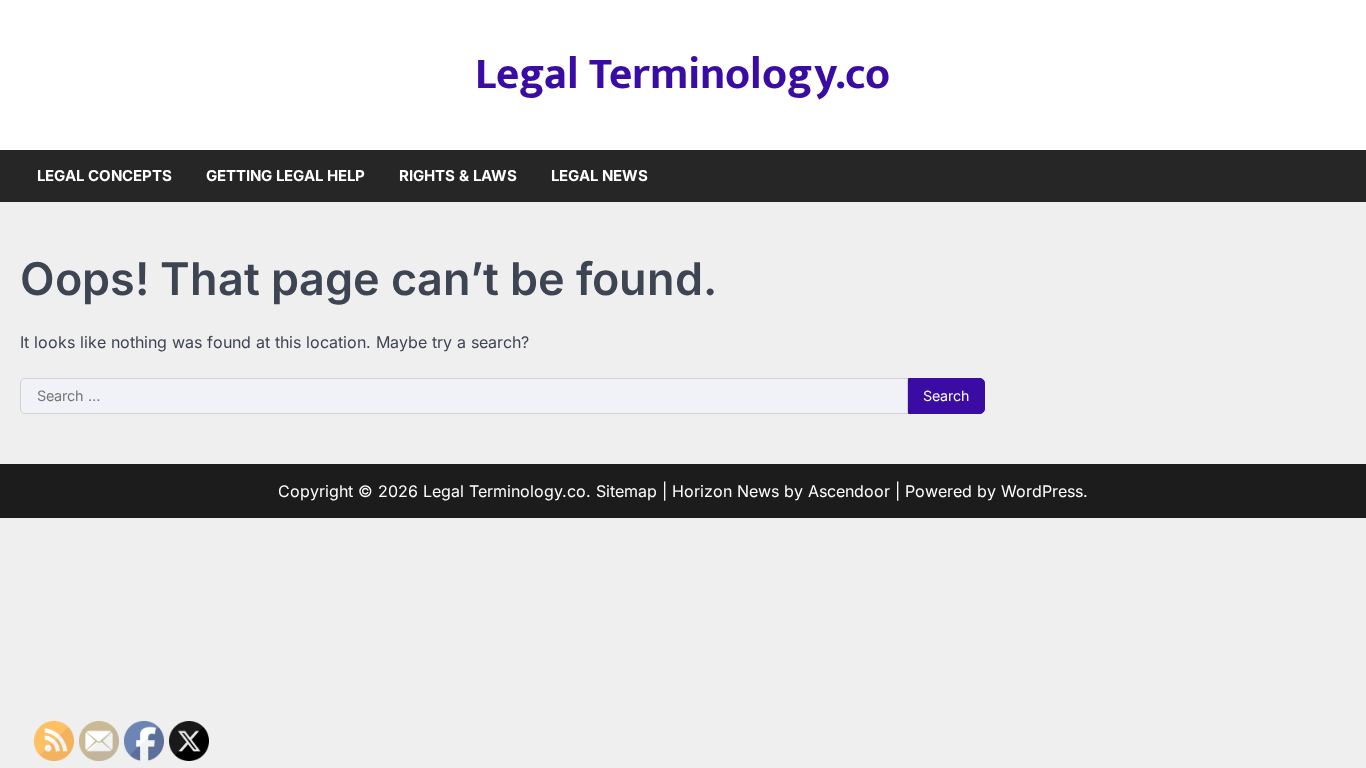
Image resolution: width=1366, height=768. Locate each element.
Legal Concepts (104, 175)
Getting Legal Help (285, 175)
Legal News (599, 175)
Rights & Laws (458, 175)
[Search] (1331, 176)
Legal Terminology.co (682, 74)
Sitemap (626, 491)
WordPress (1042, 491)
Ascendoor (849, 491)
